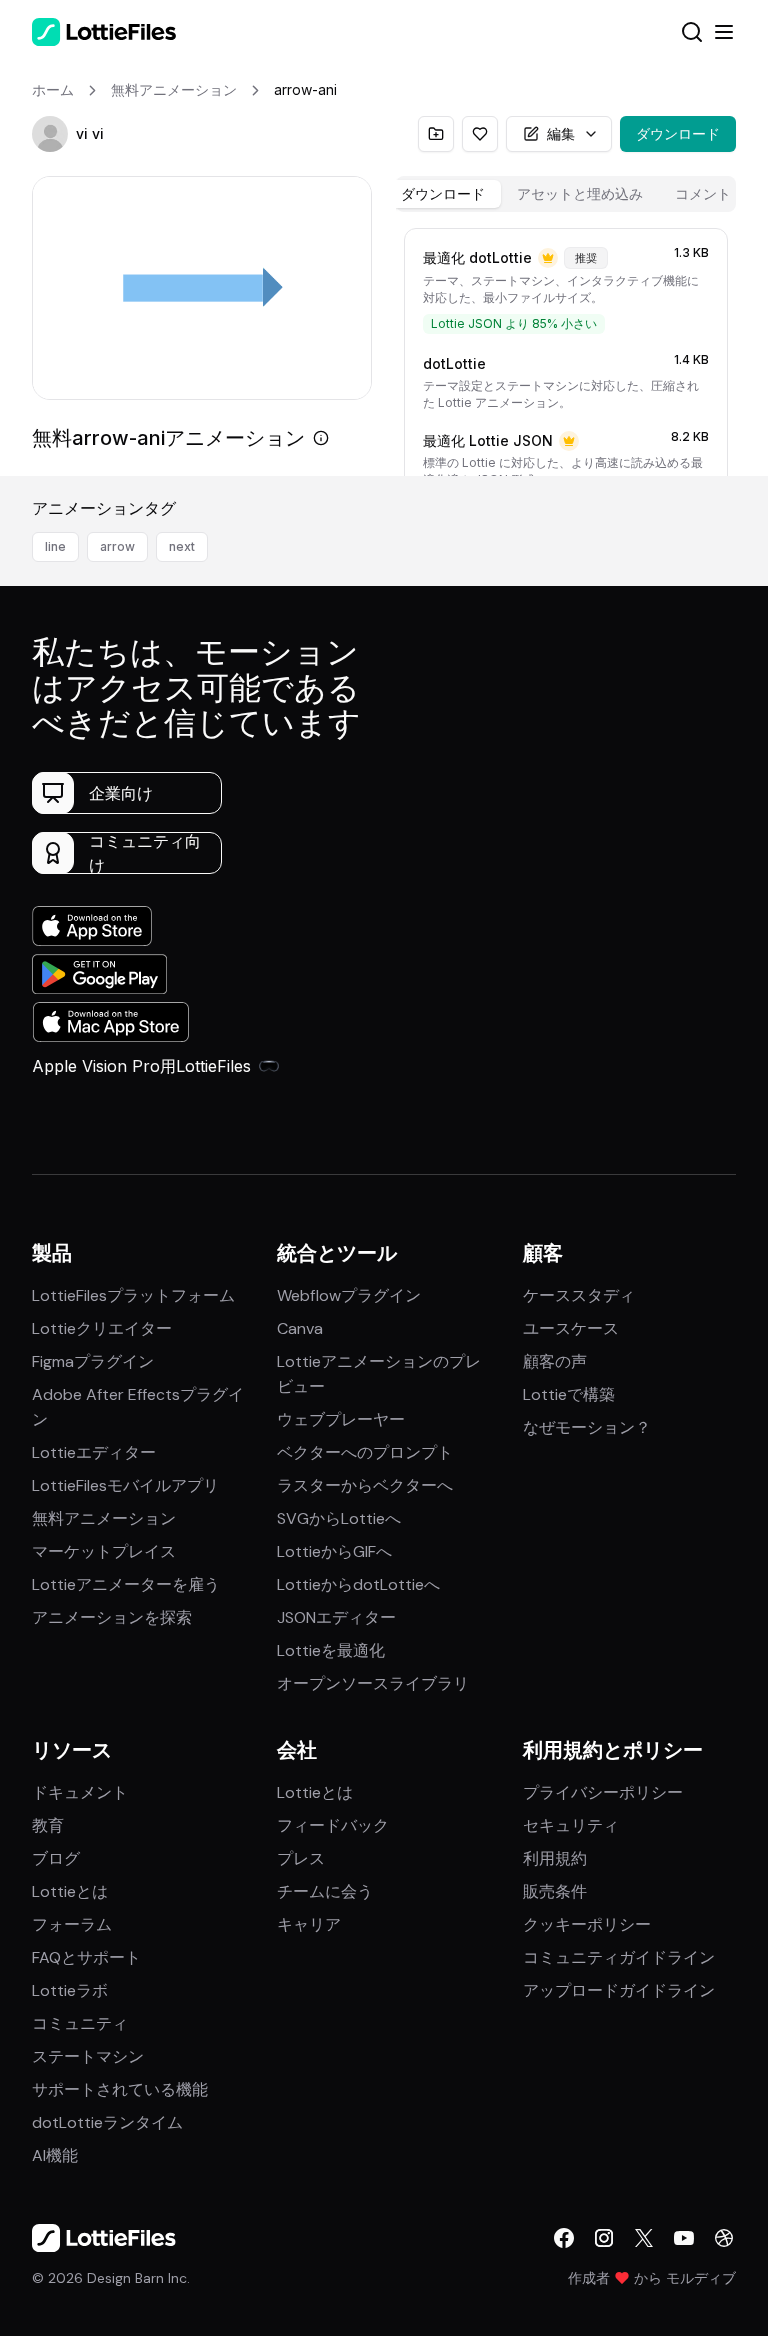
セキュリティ (571, 1825)
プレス (301, 1858)
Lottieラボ (70, 1990)
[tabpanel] (566, 348)
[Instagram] (604, 2238)
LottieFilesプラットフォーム (133, 1295)
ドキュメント (80, 1792)
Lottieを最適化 (331, 1650)
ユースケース (571, 1328)
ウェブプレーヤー (341, 1419)
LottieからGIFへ (334, 1551)
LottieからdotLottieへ (358, 1584)
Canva (300, 1328)
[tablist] (566, 194)
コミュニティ (80, 2023)
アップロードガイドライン (619, 1990)
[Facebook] (564, 2238)
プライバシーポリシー (603, 1792)
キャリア (309, 1924)
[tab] (443, 194)
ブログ (56, 1858)
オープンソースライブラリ (373, 1683)
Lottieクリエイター (102, 1328)
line (55, 546)
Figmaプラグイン (93, 1361)
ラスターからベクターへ (365, 1485)
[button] (50, 134)
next (182, 546)
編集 (561, 133)
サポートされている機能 (120, 2089)
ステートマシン (88, 2056)
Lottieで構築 (569, 1394)
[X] (644, 2238)
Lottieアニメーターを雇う (126, 1584)
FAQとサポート (86, 1957)
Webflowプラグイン (349, 1295)
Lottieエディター (94, 1452)
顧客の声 (555, 1361)
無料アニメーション (104, 1518)
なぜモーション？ (587, 1427)
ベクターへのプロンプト (365, 1452)
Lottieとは (70, 1891)
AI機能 (55, 2155)
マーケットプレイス (104, 1551)
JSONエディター (336, 1617)
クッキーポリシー (587, 1924)
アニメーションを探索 (112, 1617)
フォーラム (72, 1924)
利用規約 (555, 1858)
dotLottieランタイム (107, 2122)
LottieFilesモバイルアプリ (125, 1485)
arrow (117, 546)
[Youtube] (684, 2238)
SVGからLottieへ (339, 1518)
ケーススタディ (579, 1295)
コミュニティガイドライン (619, 1957)
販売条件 (555, 1891)
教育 (48, 1825)
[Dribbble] (724, 2238)
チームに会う (325, 1891)
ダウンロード (678, 133)
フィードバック (333, 1825)
